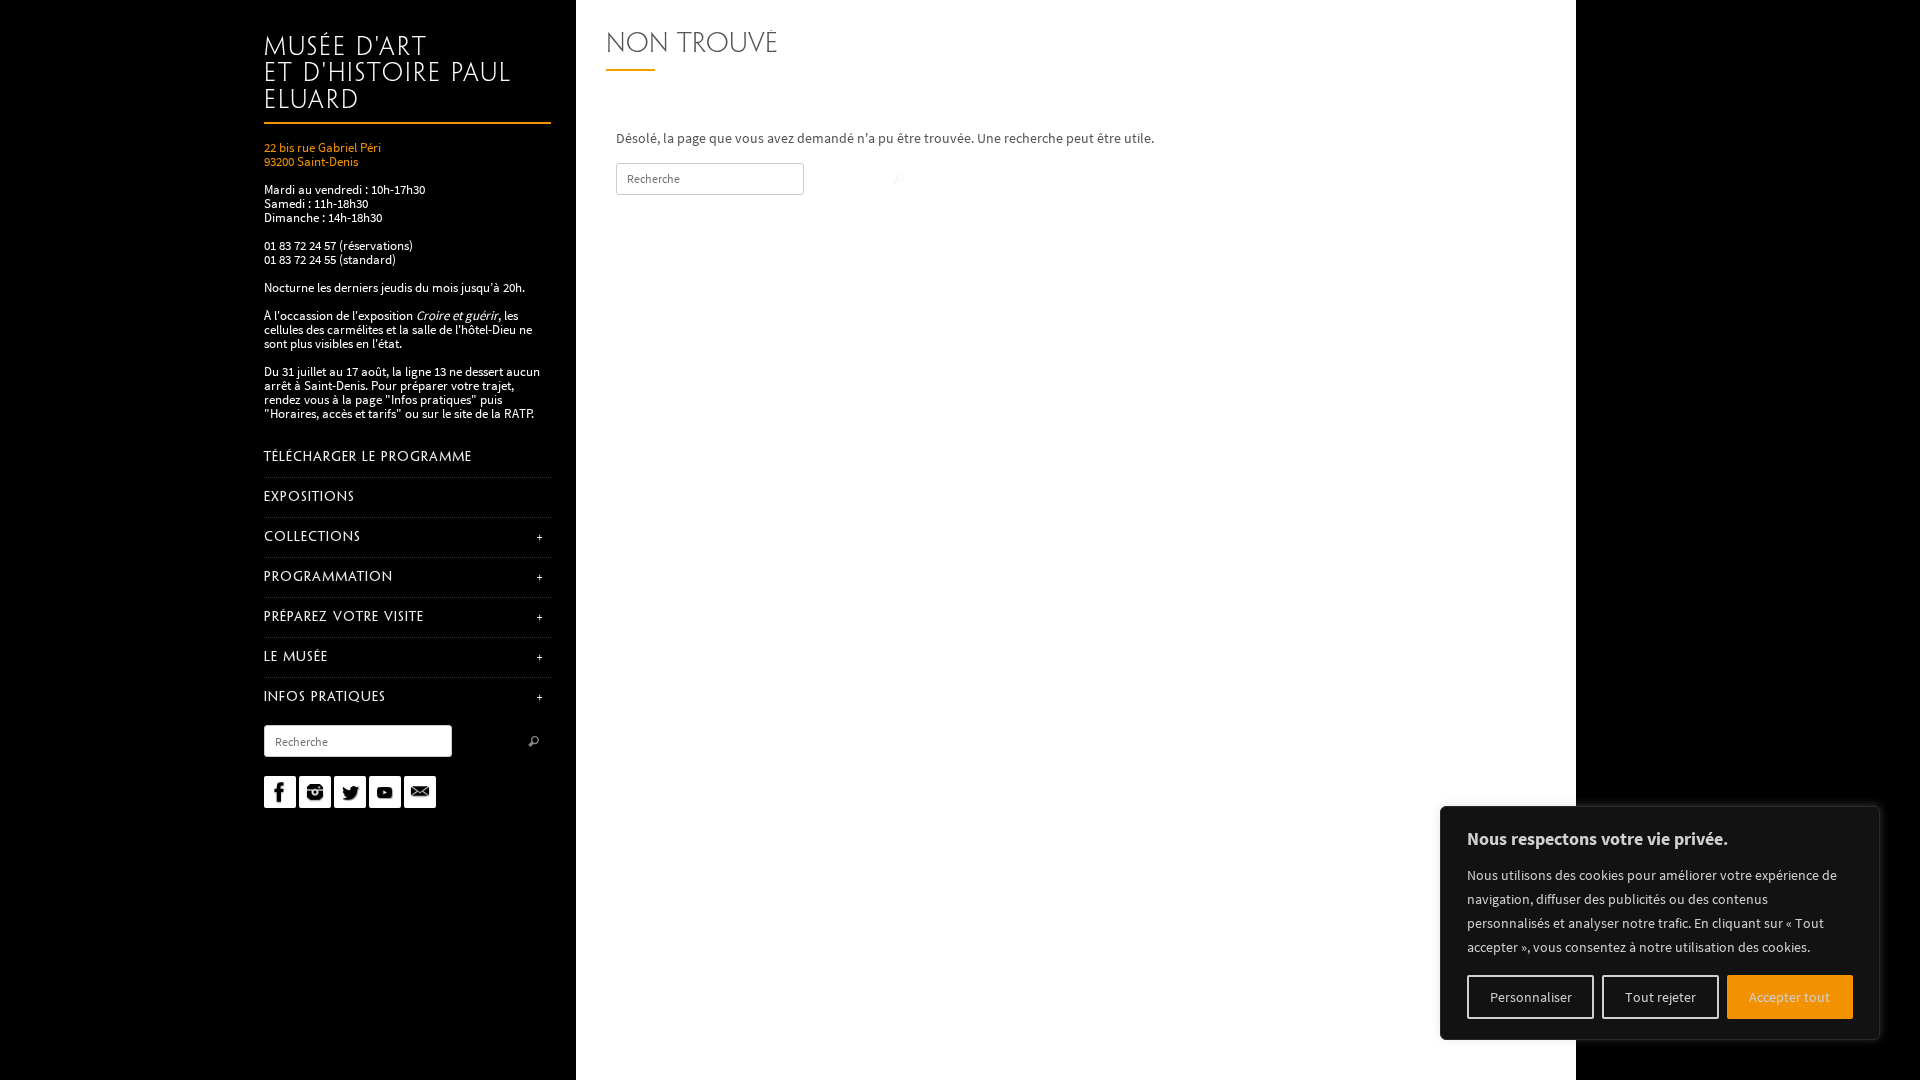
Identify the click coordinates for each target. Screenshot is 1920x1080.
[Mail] (420, 792)
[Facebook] (280, 792)
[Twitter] (350, 792)
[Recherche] (533, 742)
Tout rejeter (1660, 997)
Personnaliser (1531, 997)
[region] (1660, 923)
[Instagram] (315, 792)
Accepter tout (1789, 997)
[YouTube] (385, 792)
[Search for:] (358, 741)
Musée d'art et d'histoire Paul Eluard (388, 74)
